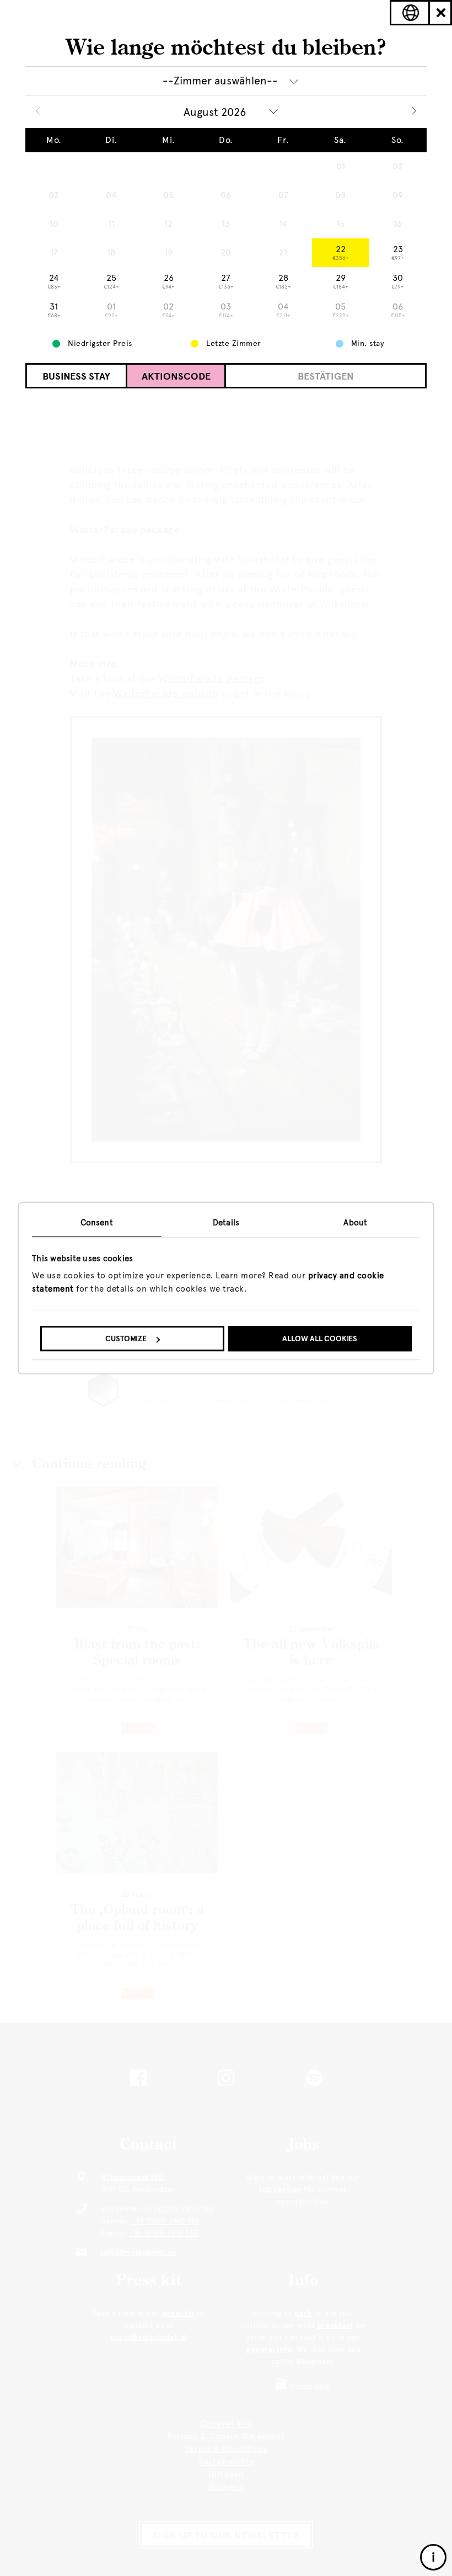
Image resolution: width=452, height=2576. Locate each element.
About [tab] (355, 1223)
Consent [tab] (97, 1223)
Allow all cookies (320, 1339)
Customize (126, 1339)
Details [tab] (226, 1223)
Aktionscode (176, 376)
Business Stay (76, 376)
